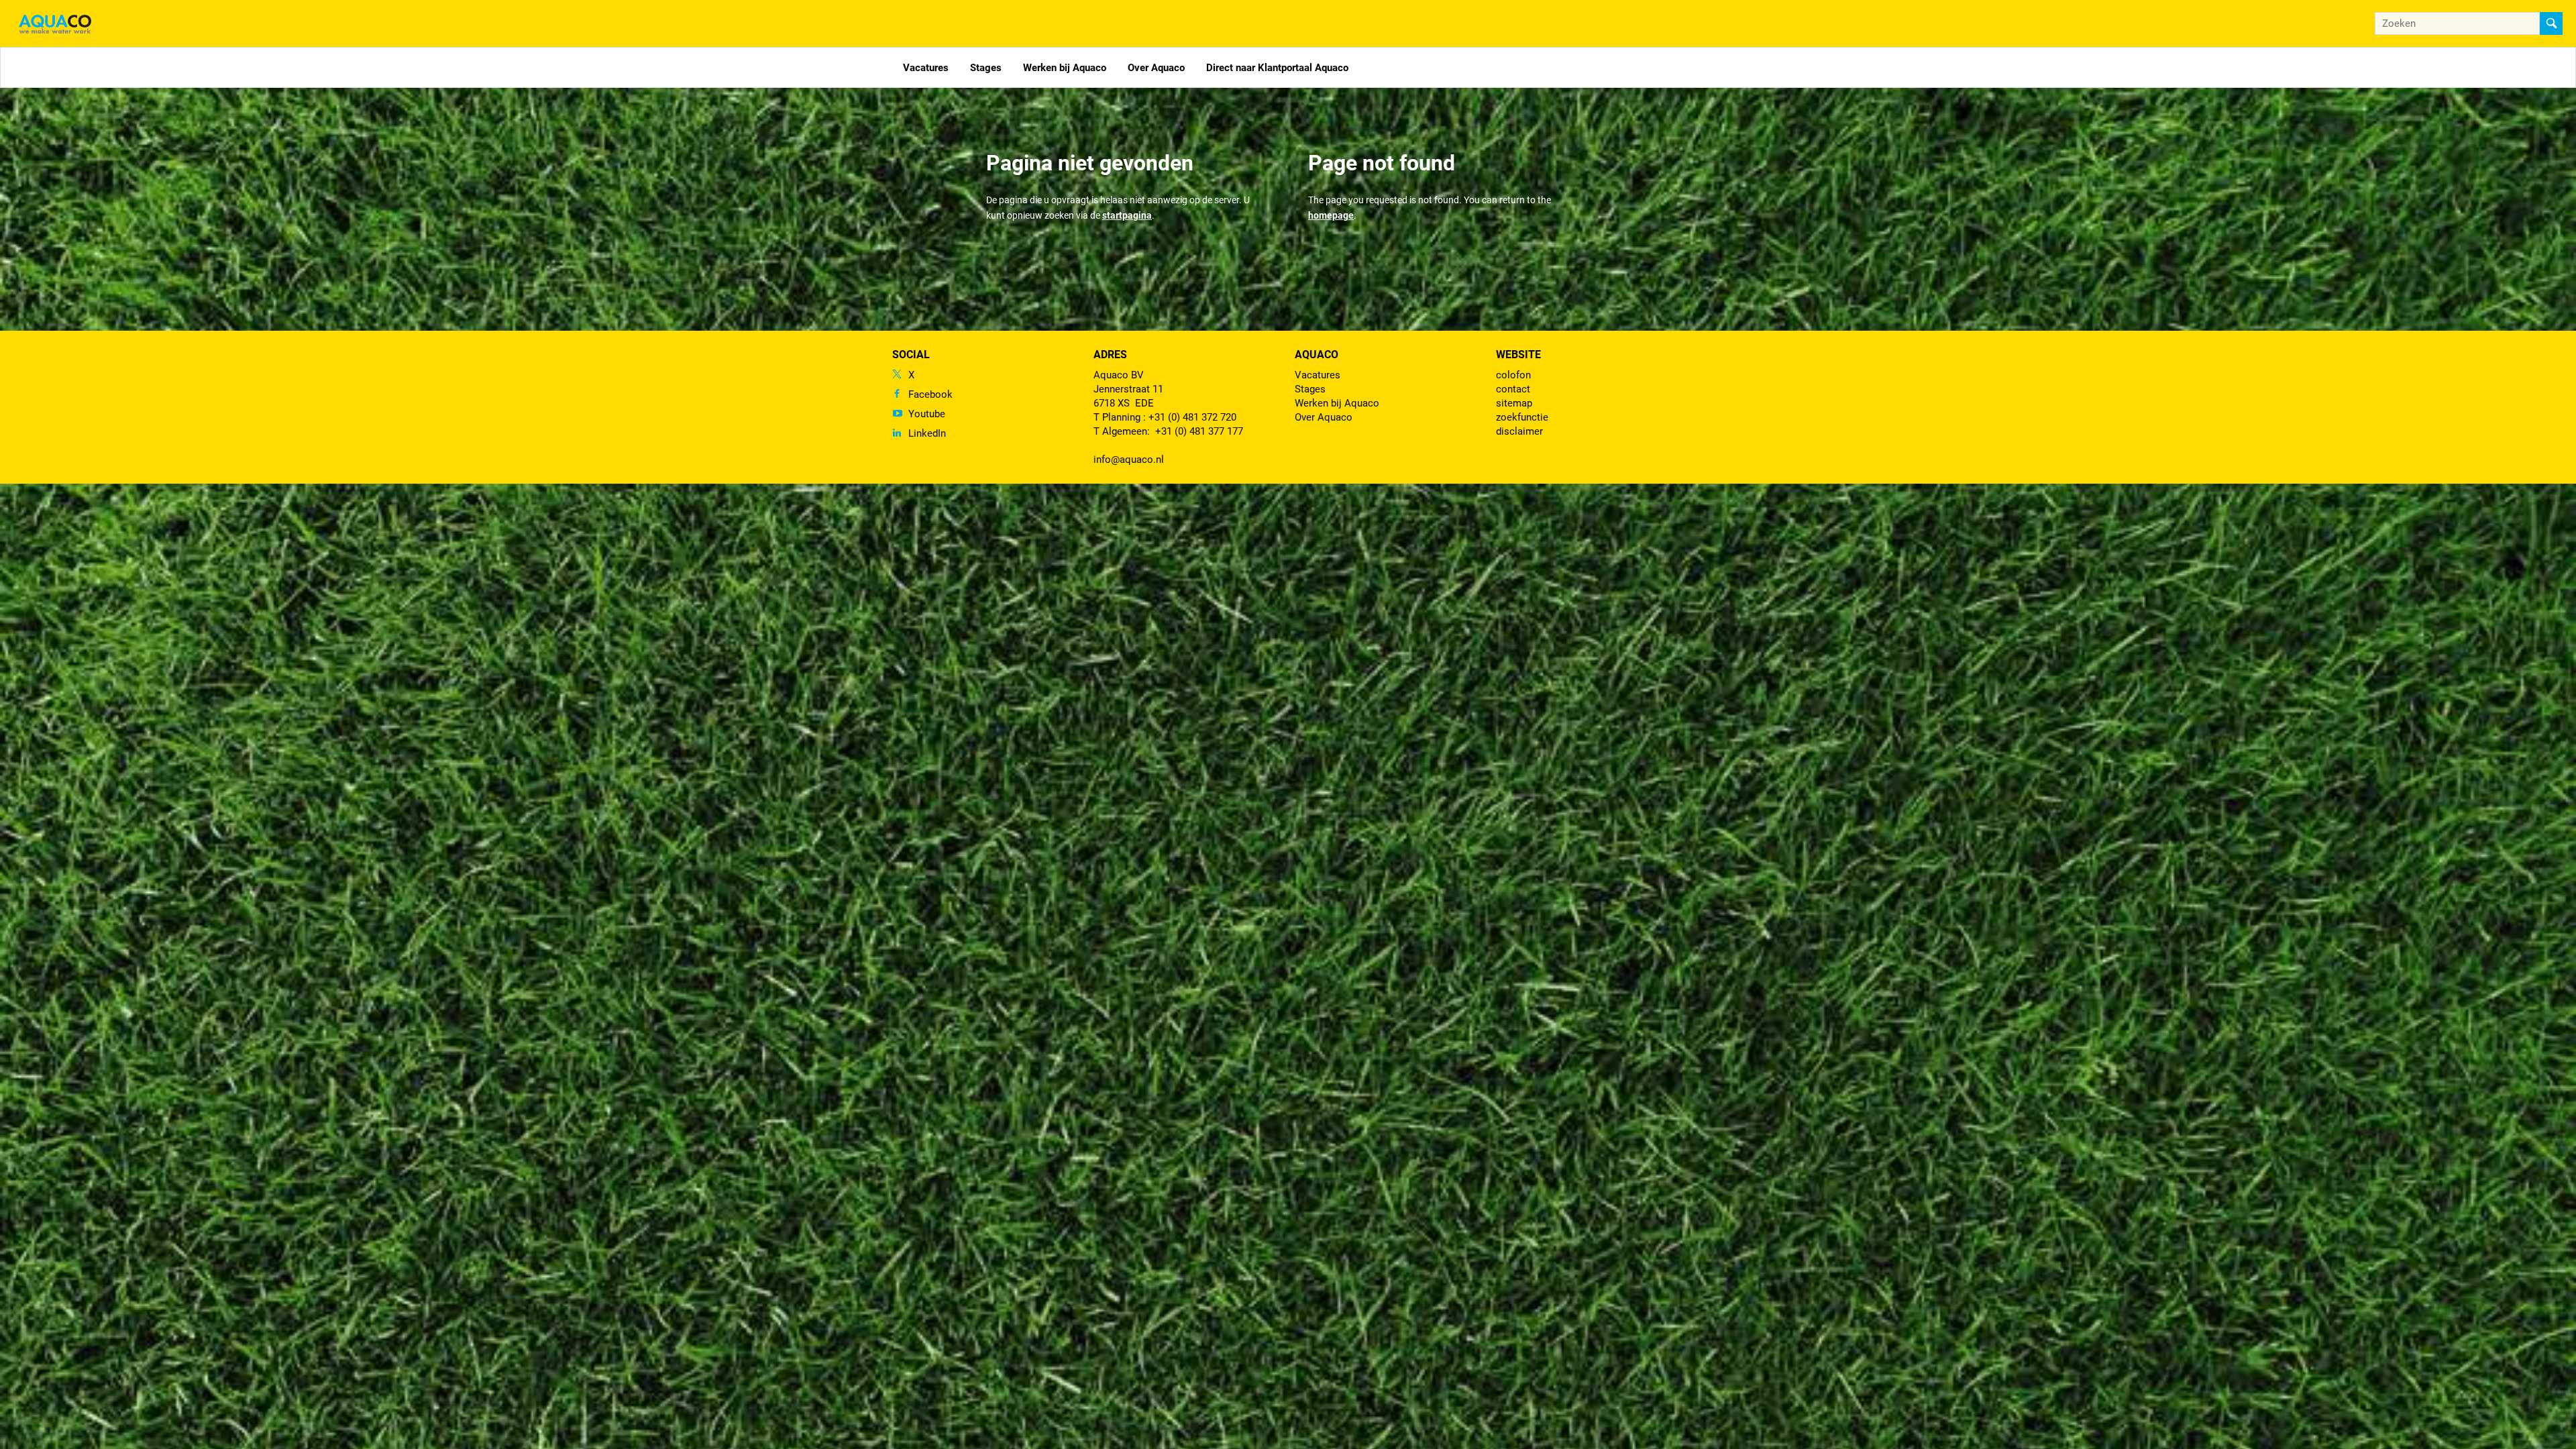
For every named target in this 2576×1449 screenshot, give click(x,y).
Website (1518, 355)
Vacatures (926, 68)
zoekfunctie (1522, 417)
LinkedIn (927, 433)
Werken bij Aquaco (1065, 68)
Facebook (930, 394)
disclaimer (1519, 431)
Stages (986, 68)
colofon (1513, 375)
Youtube (927, 414)
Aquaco (1317, 355)
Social (911, 355)
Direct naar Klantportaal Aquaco (1277, 68)
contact (1513, 389)
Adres (1110, 355)
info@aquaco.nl (1129, 460)
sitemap (1514, 403)
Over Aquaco (1156, 68)
